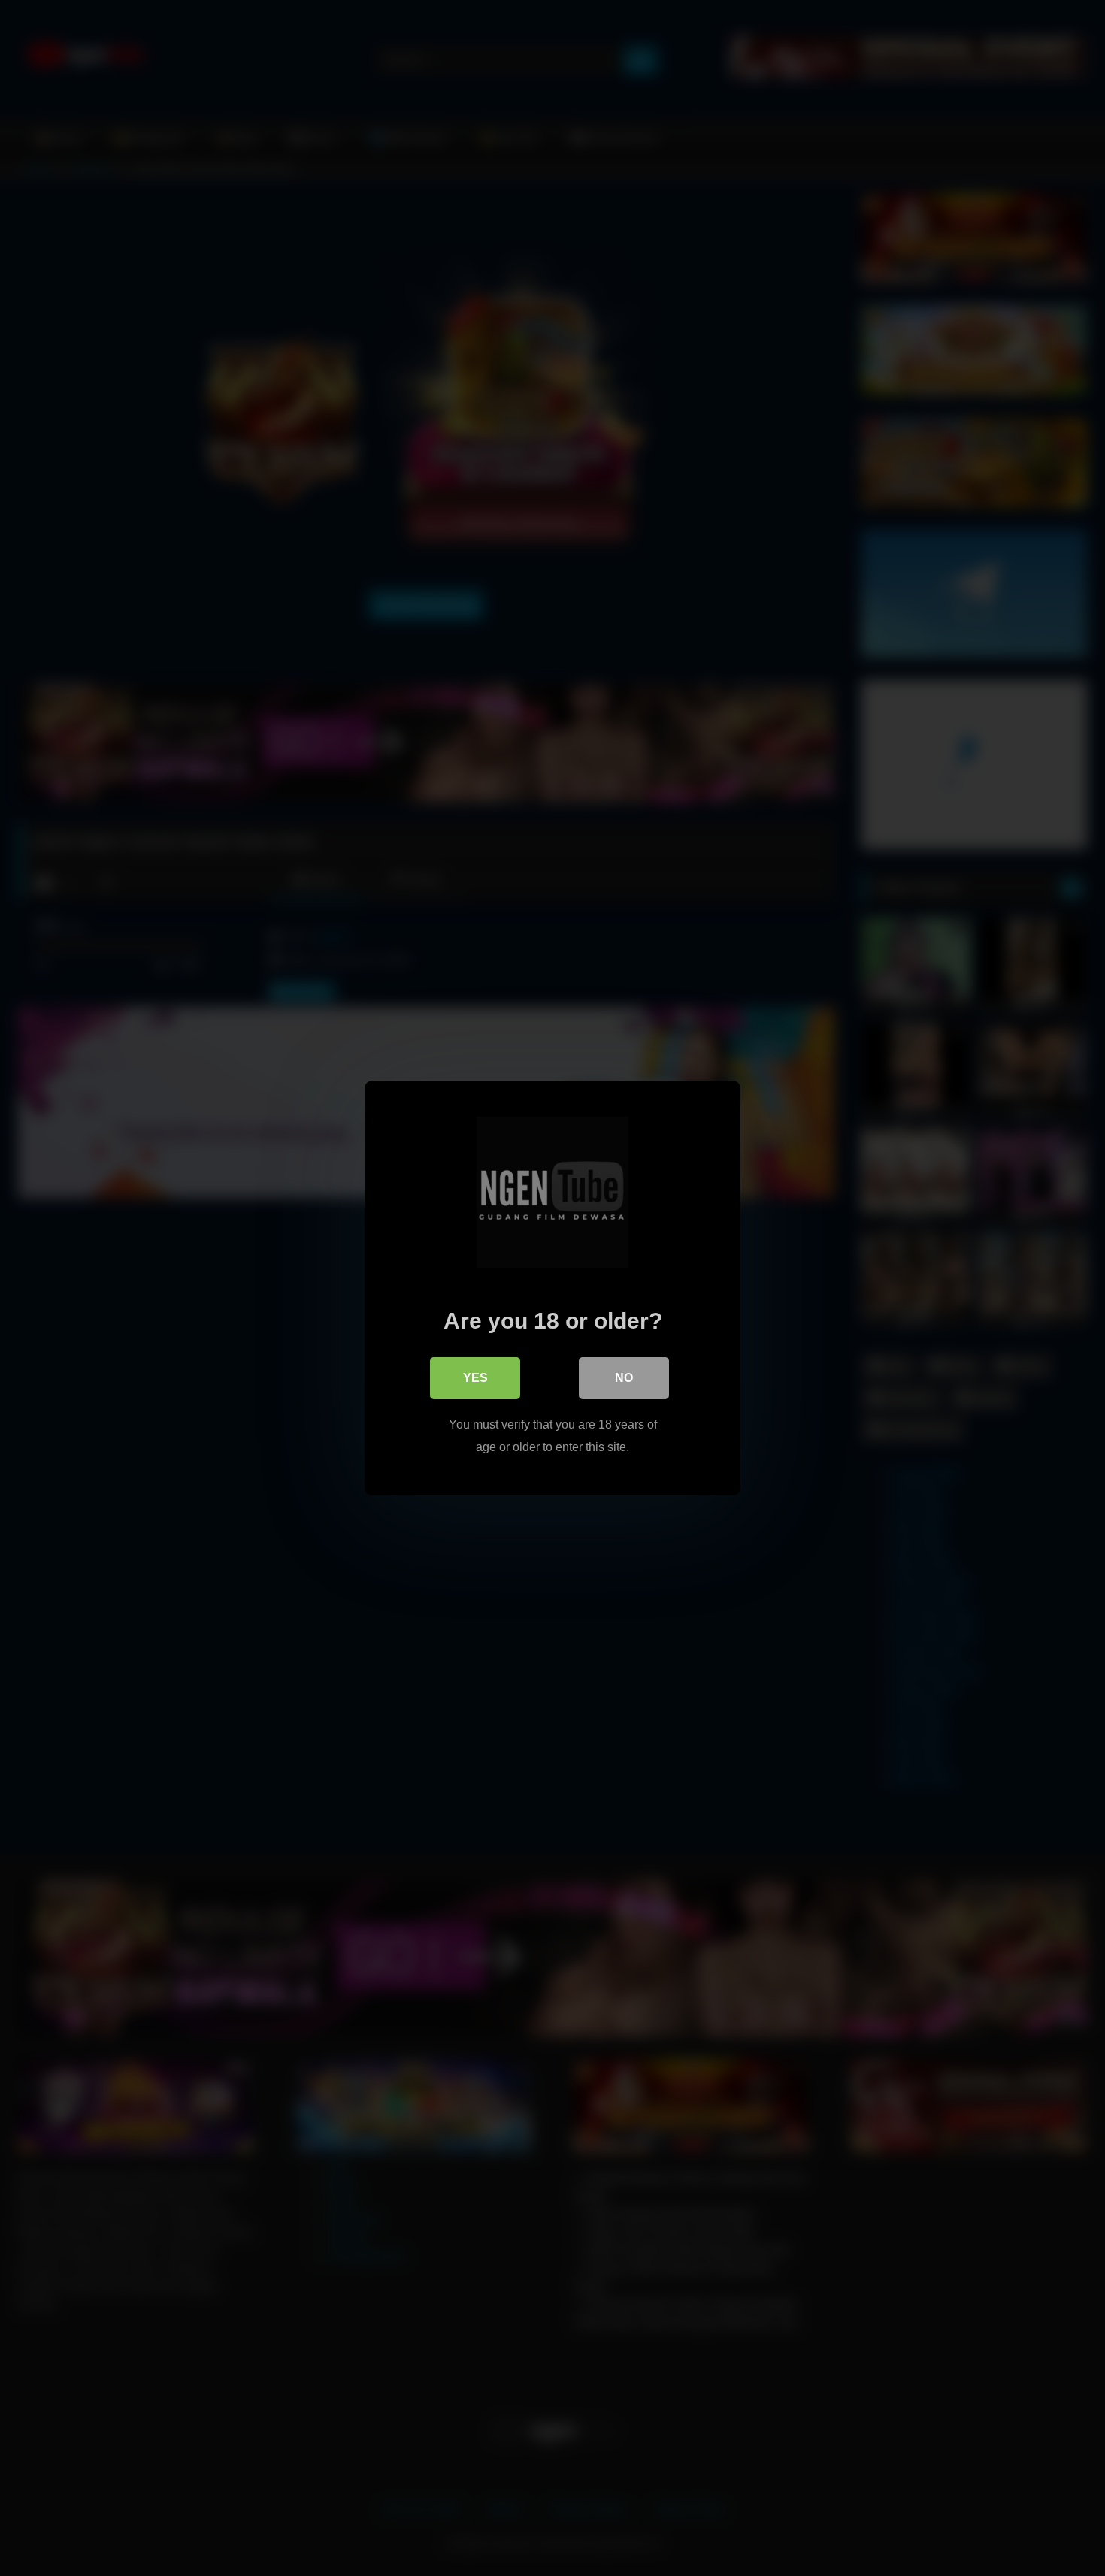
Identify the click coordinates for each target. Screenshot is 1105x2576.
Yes (475, 1378)
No (624, 1378)
